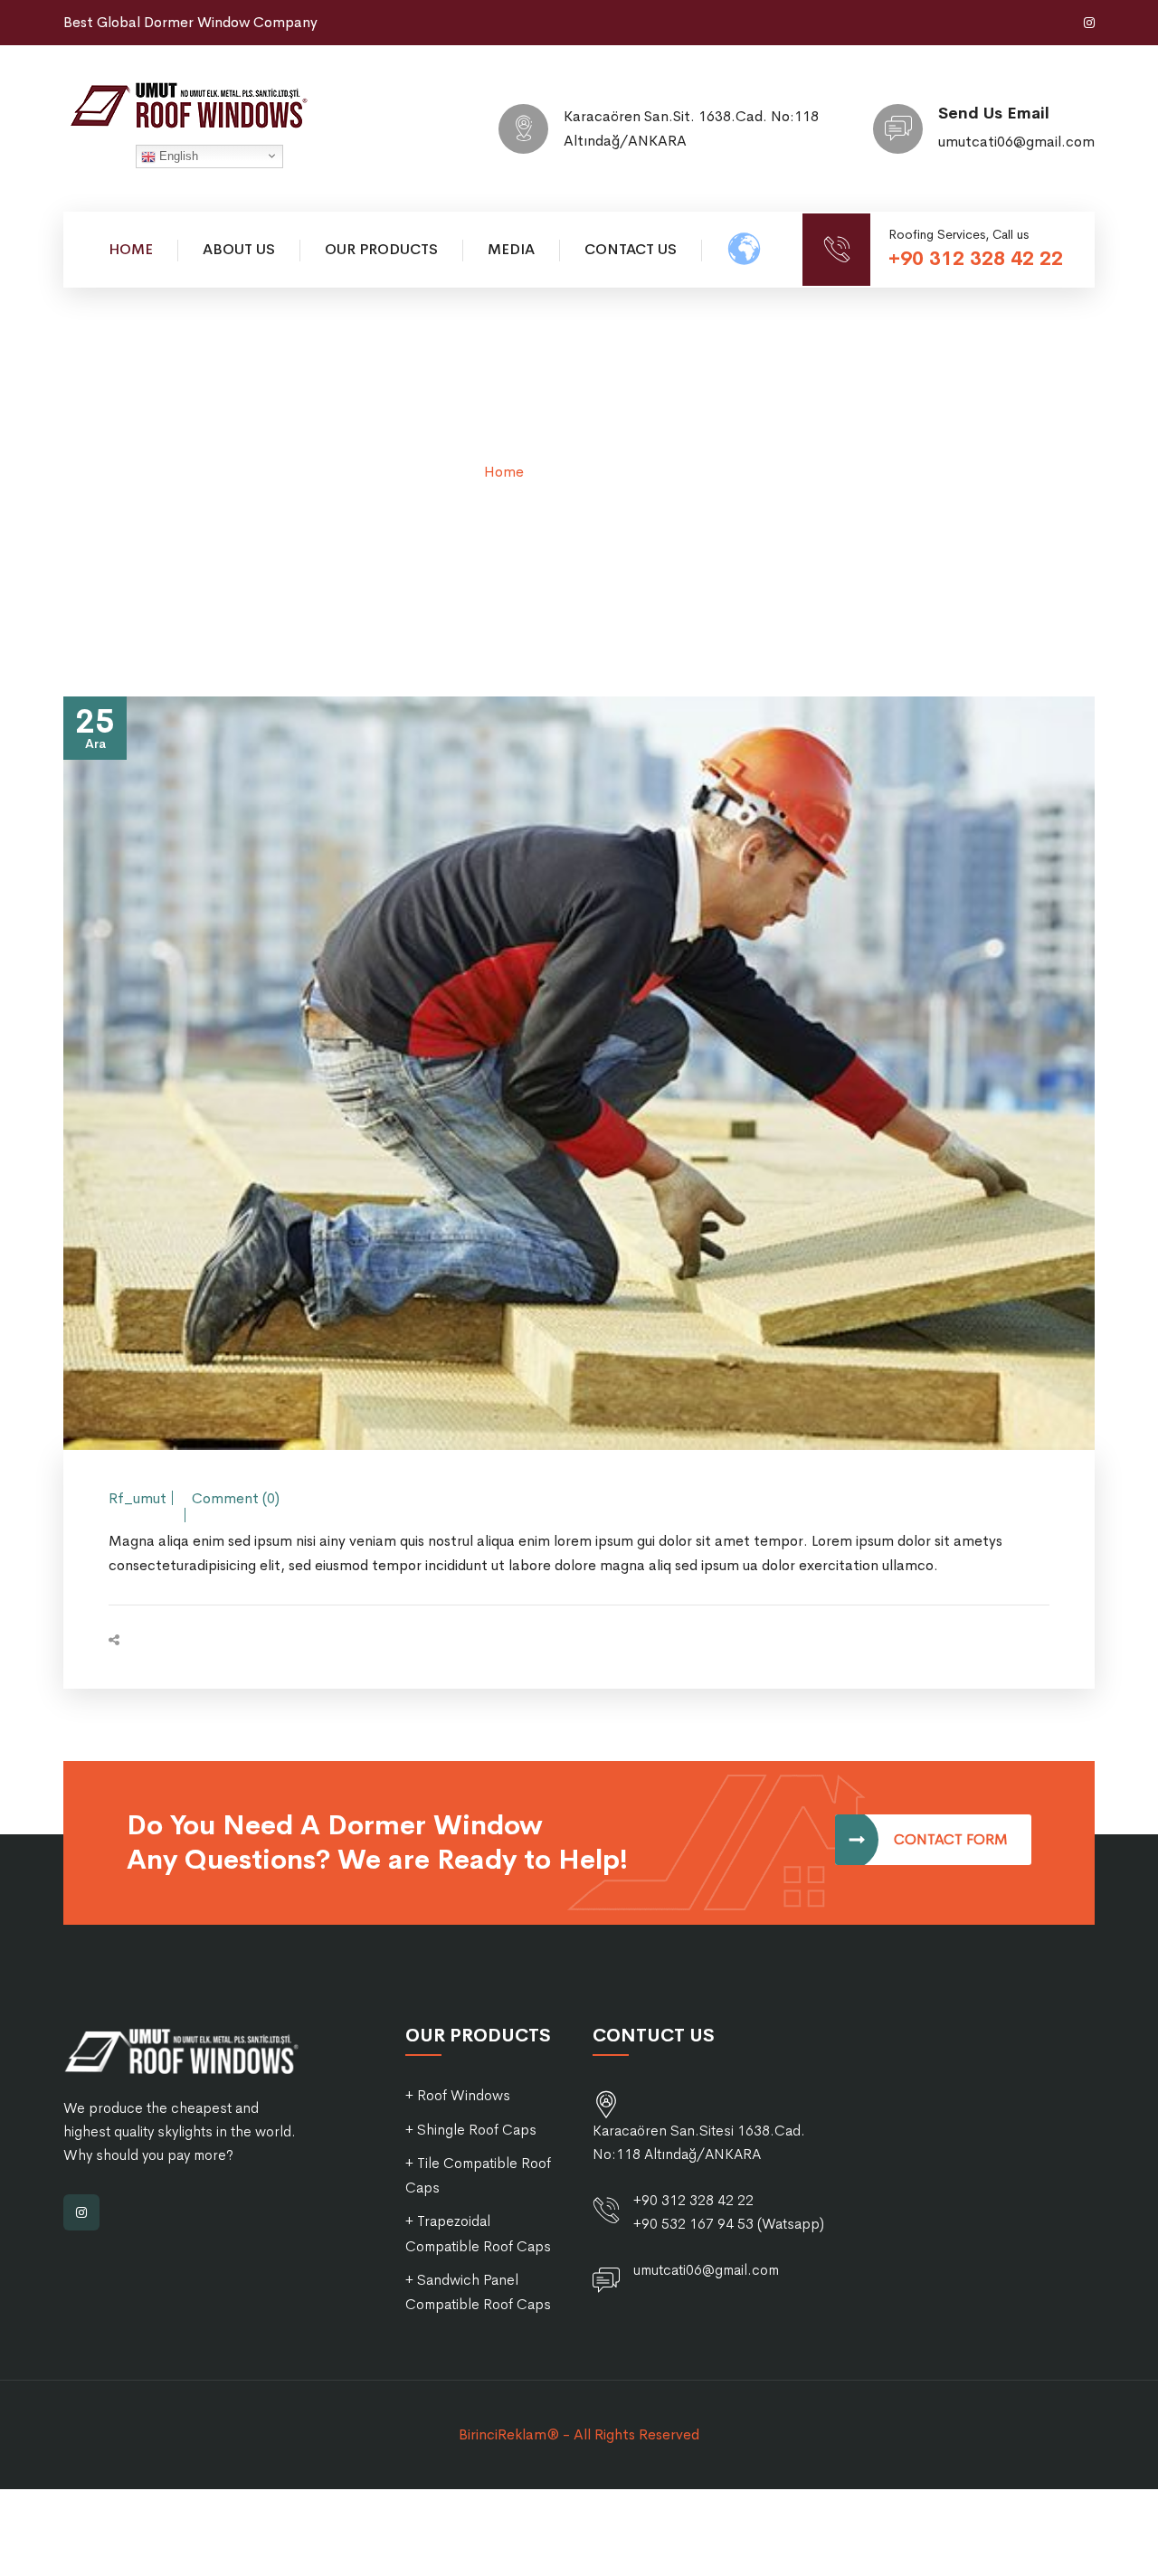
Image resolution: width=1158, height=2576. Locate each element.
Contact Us (631, 249)
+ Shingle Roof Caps (471, 2130)
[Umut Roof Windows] (199, 105)
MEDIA (511, 249)
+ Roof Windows (458, 2095)
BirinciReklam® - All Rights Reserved (579, 2434)
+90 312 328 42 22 (976, 259)
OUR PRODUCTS (381, 249)
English (177, 156)
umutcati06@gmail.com (1016, 142)
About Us (239, 249)
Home (131, 249)
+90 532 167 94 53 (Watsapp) (729, 2224)
